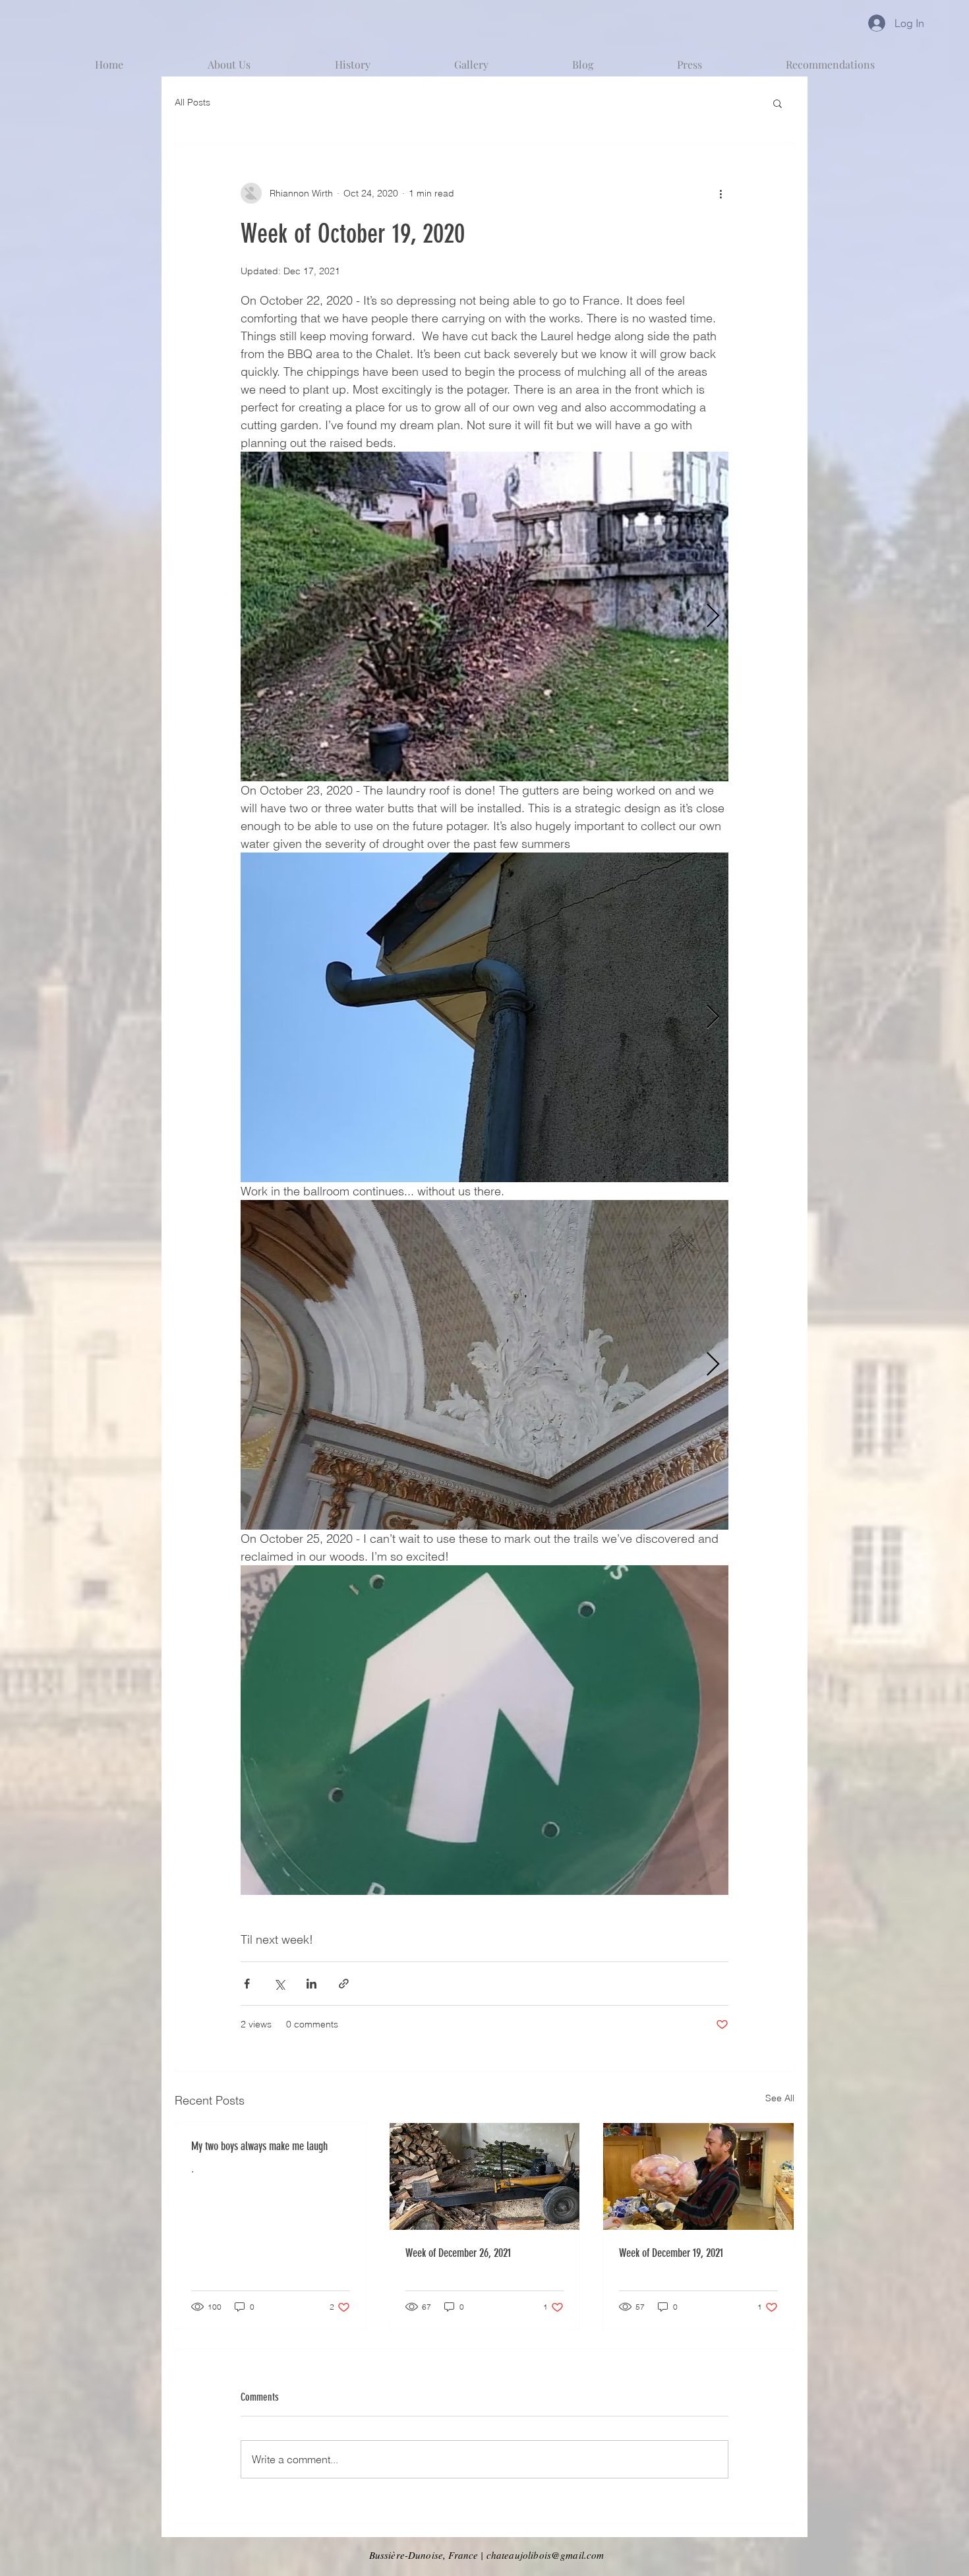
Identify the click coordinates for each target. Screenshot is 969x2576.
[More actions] (720, 193)
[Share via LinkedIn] (311, 1984)
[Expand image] (484, 616)
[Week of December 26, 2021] (485, 2176)
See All (780, 2098)
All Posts (192, 102)
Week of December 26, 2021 (458, 2253)
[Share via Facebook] (247, 1984)
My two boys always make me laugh (259, 2146)
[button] (778, 103)
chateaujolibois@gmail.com (545, 2555)
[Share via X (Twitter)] (279, 1984)
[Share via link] (344, 1984)
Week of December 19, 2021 (671, 2253)
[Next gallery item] (713, 617)
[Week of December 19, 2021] (698, 2176)
